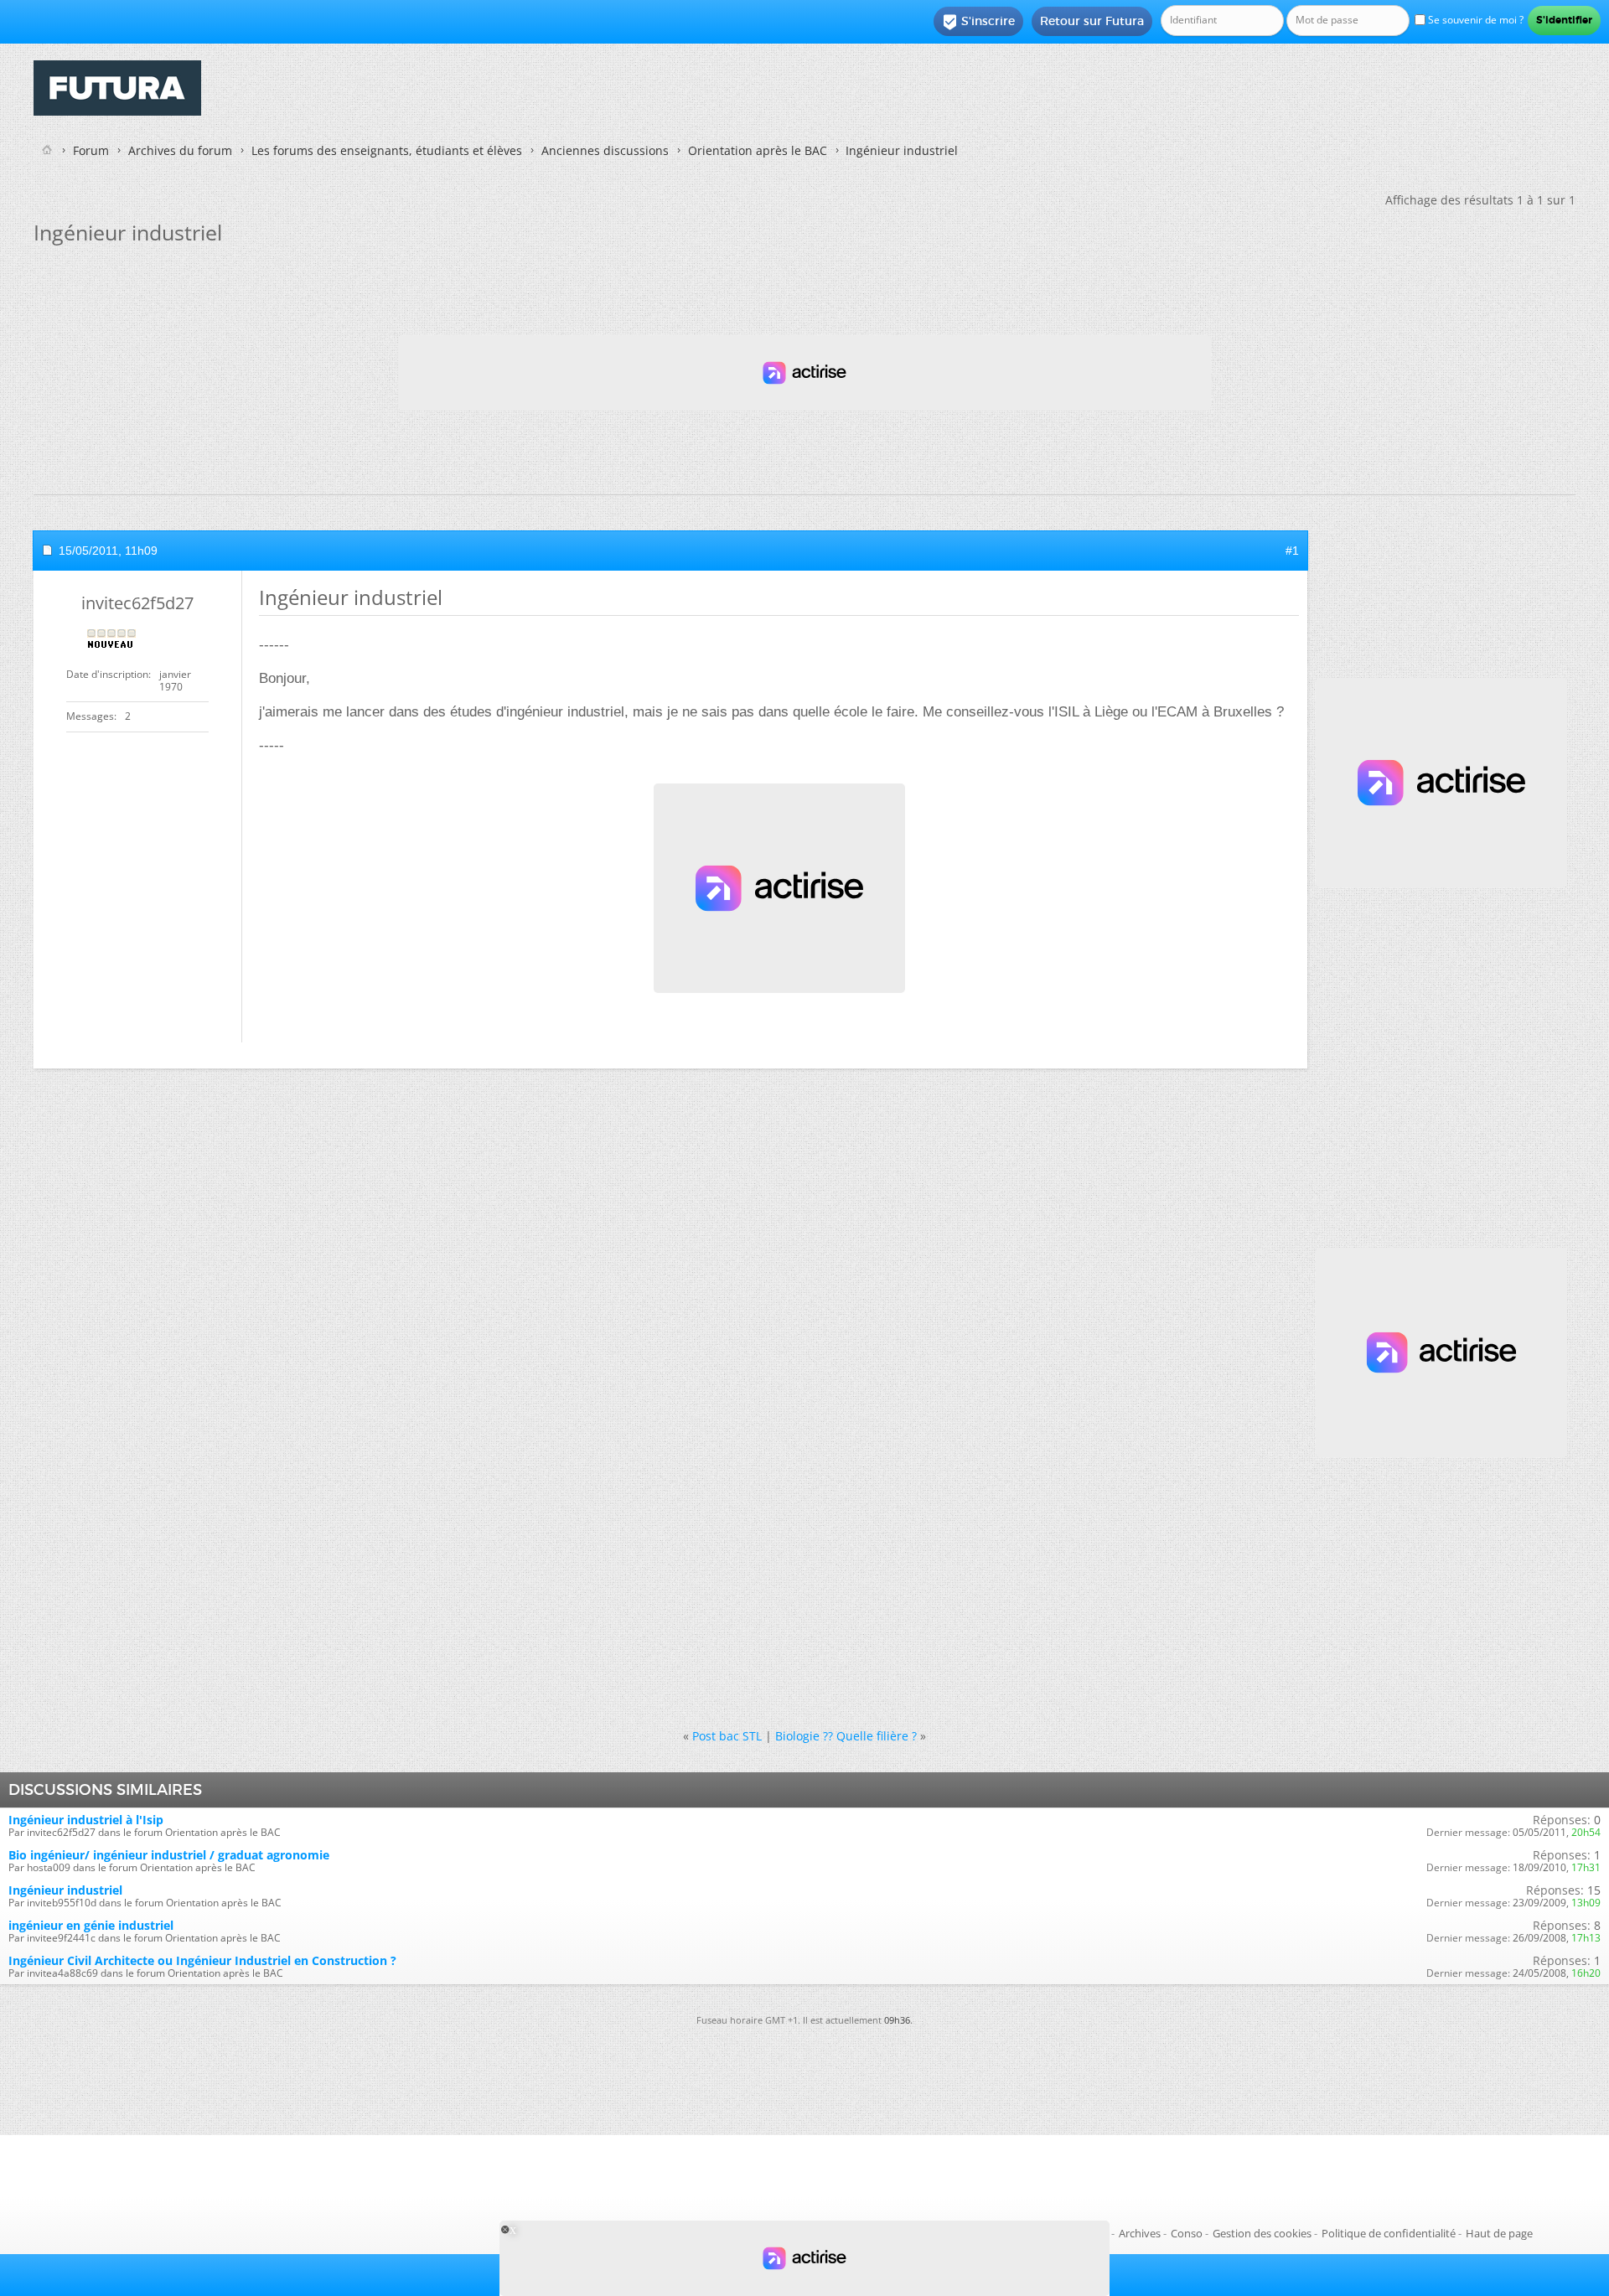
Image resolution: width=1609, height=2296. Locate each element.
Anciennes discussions (605, 150)
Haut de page (1499, 2233)
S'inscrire (978, 22)
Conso (1187, 2233)
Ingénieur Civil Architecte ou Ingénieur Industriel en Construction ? (202, 1960)
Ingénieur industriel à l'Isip (86, 1820)
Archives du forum (180, 150)
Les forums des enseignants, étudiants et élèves (387, 150)
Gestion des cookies (1262, 2233)
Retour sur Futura (1092, 21)
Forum (91, 150)
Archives (1140, 2233)
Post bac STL (727, 1736)
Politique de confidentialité (1389, 2233)
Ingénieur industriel (65, 1890)
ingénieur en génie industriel (91, 1925)
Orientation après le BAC (758, 150)
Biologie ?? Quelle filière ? (846, 1736)
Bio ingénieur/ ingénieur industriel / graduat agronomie (169, 1855)
